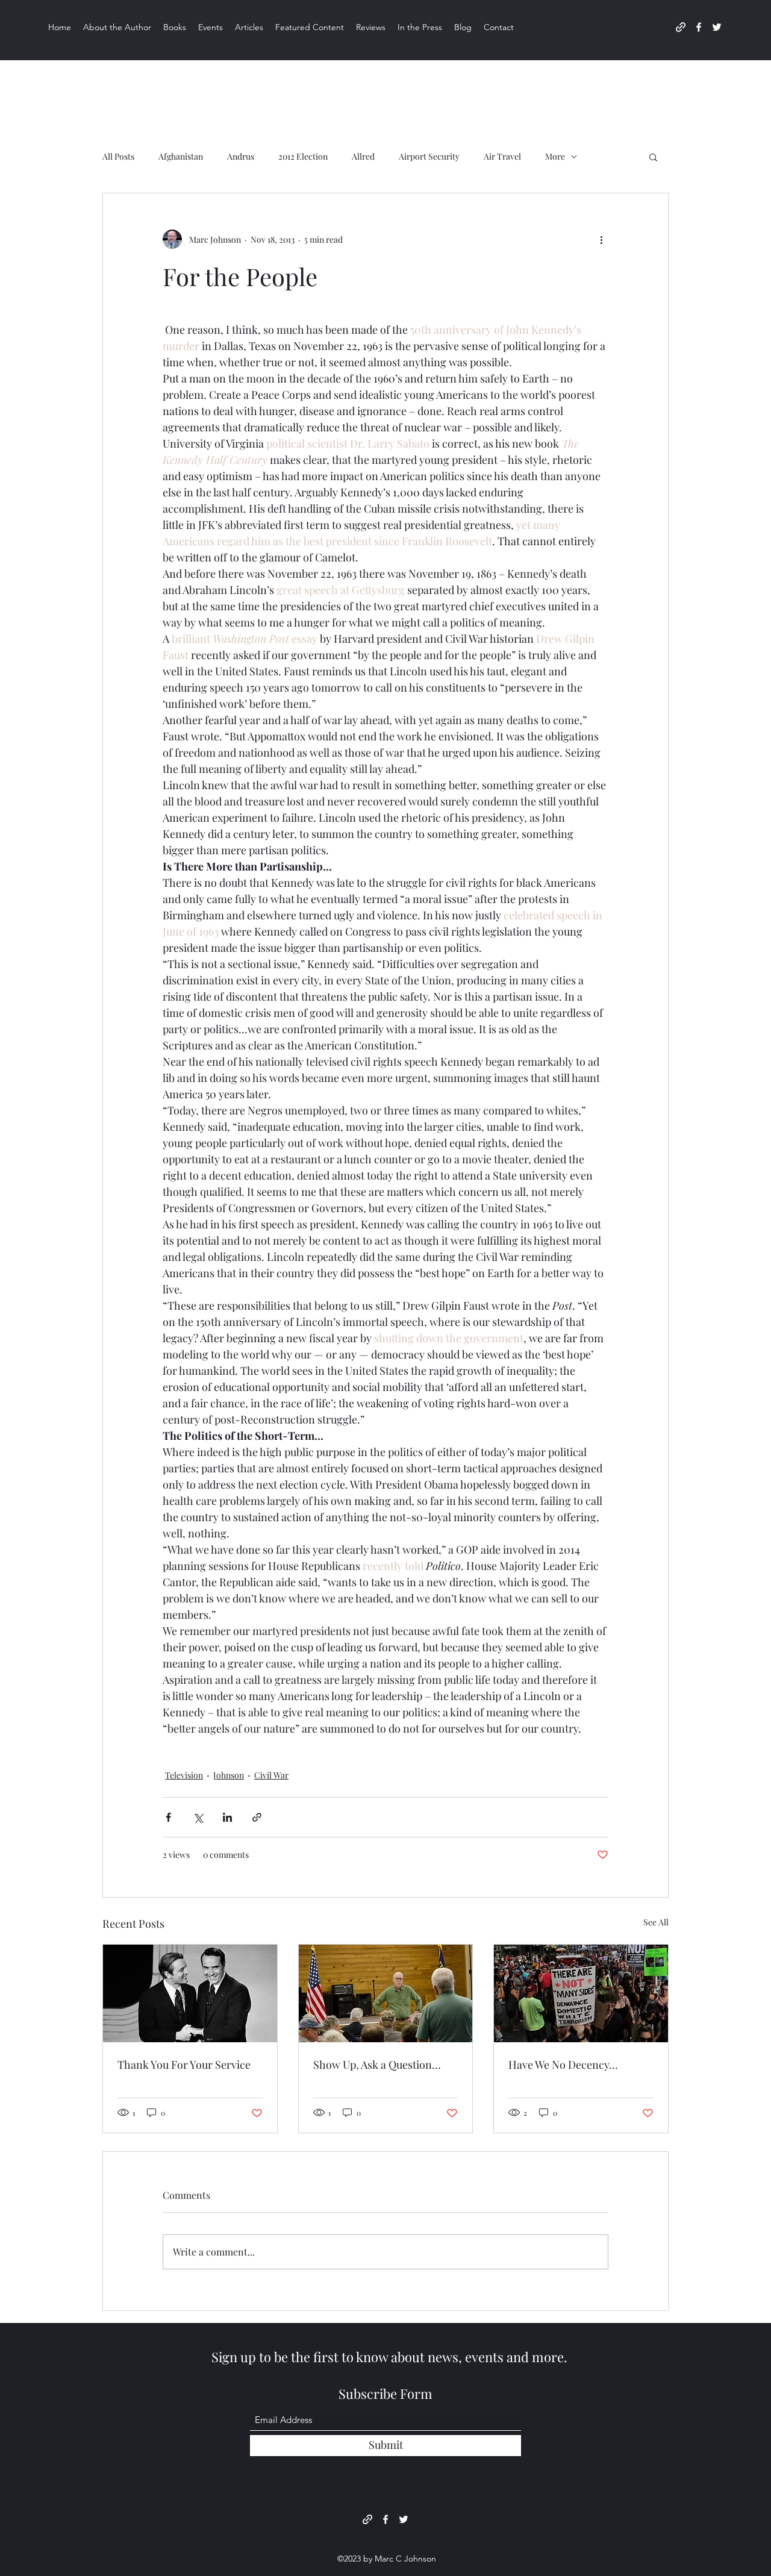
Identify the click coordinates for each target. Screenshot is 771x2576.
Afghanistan (181, 156)
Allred (363, 156)
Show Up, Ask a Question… (377, 2065)
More (555, 156)
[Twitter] (717, 27)
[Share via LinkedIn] (227, 1817)
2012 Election (303, 156)
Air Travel (502, 156)
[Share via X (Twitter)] (198, 1817)
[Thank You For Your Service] (190, 1993)
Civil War (271, 1775)
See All (656, 1922)
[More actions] (601, 239)
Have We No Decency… (563, 2065)
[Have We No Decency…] (581, 1993)
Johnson (229, 1775)
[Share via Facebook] (168, 1817)
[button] (653, 157)
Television (184, 1775)
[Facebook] (699, 27)
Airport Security (429, 156)
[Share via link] (257, 1817)
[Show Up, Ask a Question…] (386, 1993)
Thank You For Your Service (184, 2065)
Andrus (241, 156)
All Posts (118, 156)
